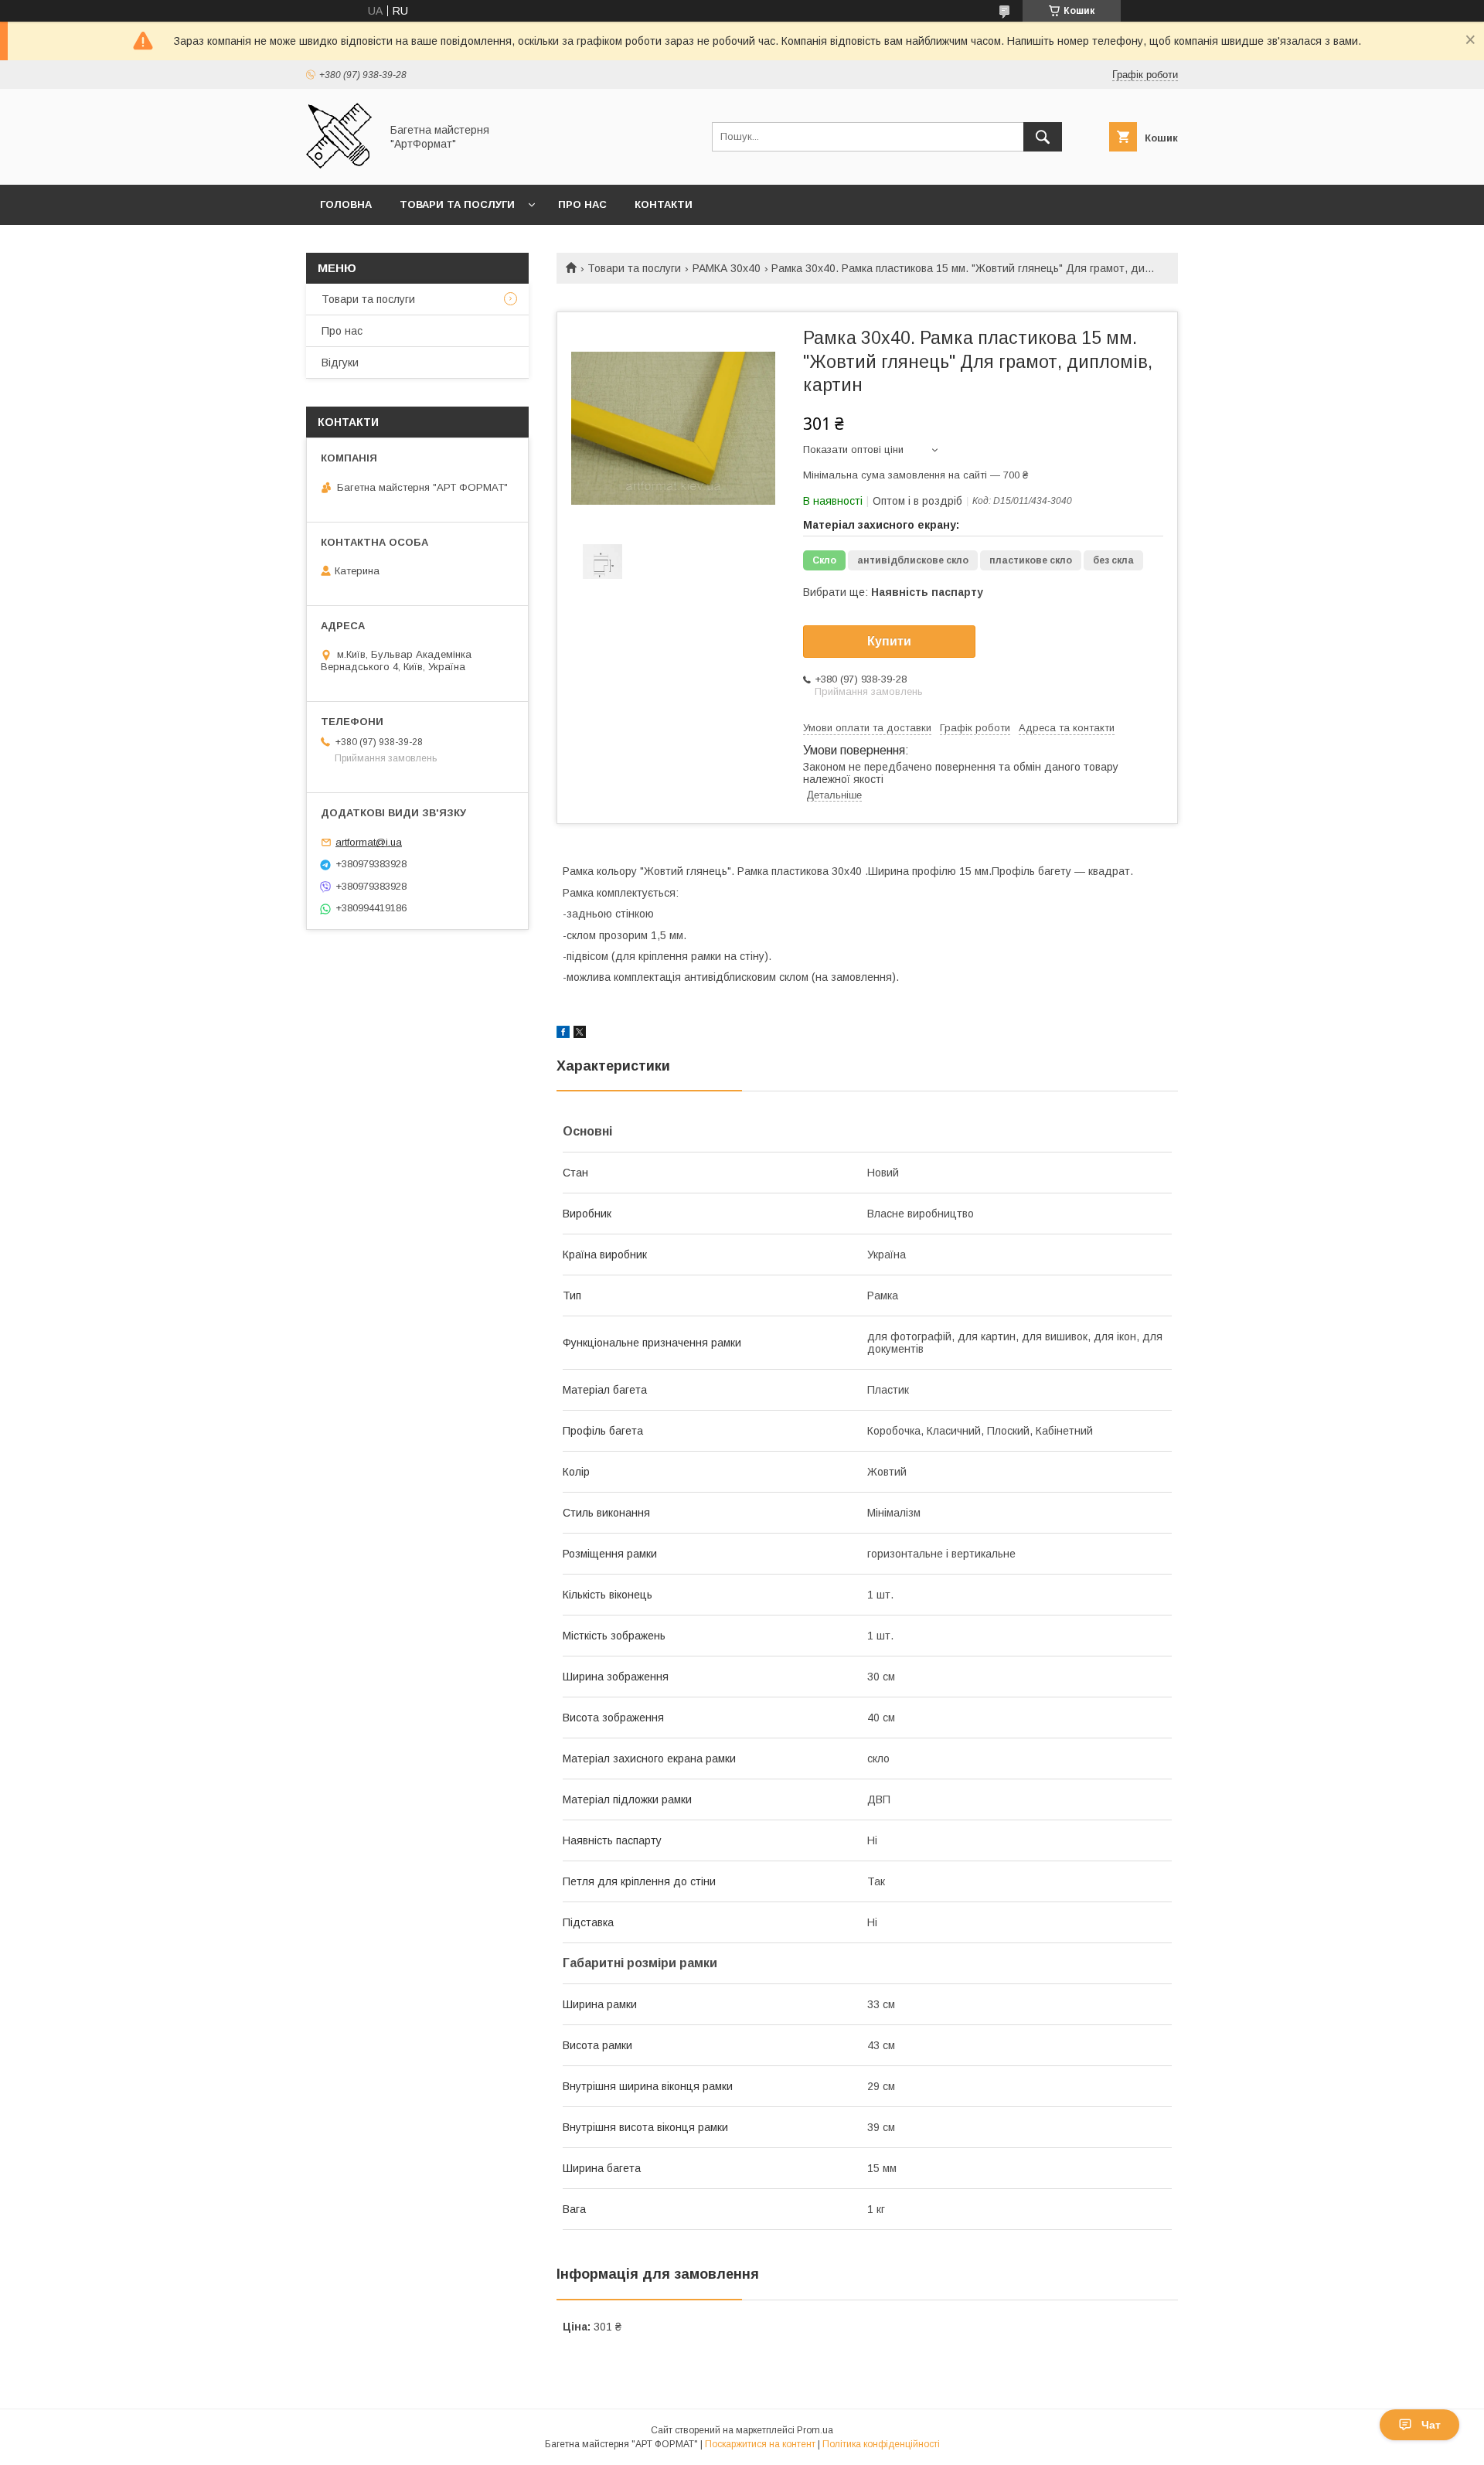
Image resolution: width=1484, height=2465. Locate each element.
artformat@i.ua (369, 842)
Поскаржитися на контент (760, 2444)
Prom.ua (815, 2430)
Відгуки (340, 363)
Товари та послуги (457, 204)
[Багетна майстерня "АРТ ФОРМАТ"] (339, 165)
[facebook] (563, 1034)
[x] (580, 1034)
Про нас (582, 204)
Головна (346, 204)
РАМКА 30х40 (727, 268)
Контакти (664, 204)
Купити (889, 641)
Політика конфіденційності (881, 2444)
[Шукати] (1043, 137)
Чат (1431, 2425)
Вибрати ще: (893, 592)
